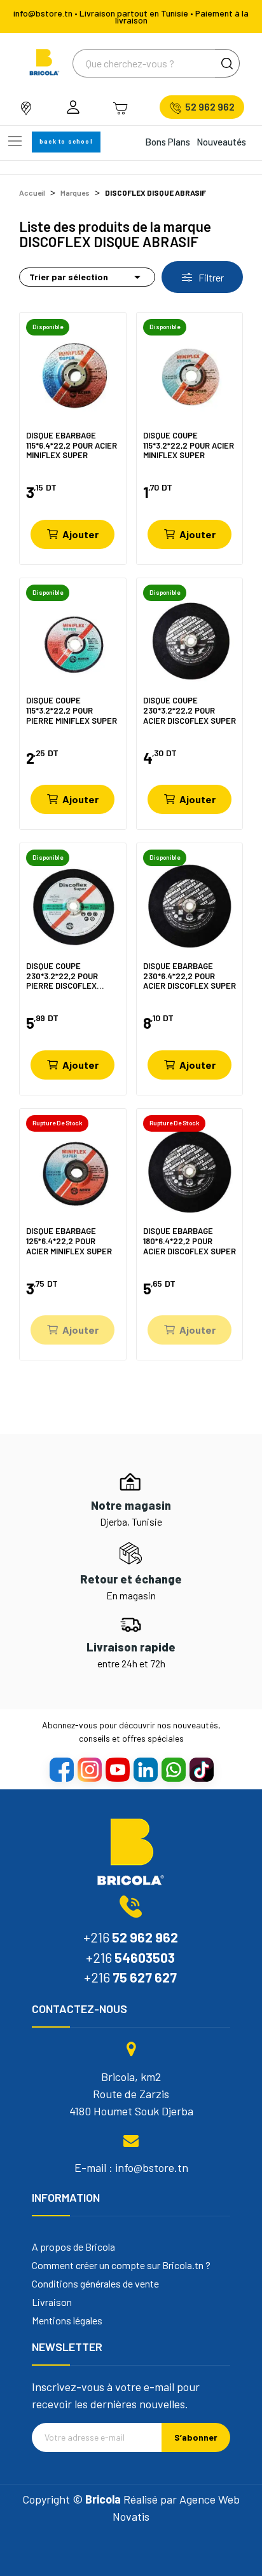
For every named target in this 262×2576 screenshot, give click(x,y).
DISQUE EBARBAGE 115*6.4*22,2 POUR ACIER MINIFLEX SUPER (72, 445)
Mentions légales (67, 2321)
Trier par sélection (87, 277)
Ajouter (80, 534)
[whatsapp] (173, 1769)
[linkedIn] (145, 1769)
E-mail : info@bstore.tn (131, 2167)
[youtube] (117, 1769)
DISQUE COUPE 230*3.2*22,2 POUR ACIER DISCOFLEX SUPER (190, 710)
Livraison (52, 2302)
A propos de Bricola (73, 2247)
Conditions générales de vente (95, 2284)
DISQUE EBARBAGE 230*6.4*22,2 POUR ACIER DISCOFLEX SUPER (190, 976)
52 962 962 (210, 107)
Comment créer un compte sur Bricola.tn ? (121, 2265)
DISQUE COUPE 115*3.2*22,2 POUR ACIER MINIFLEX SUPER (189, 445)
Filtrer (210, 277)
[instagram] (89, 1769)
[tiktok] (201, 1769)
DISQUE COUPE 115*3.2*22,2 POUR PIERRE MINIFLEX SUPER (72, 710)
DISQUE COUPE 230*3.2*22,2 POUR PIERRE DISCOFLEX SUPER (62, 976)
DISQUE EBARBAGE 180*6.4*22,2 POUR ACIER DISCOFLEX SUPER (190, 1241)
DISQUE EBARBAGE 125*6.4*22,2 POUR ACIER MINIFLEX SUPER (69, 1241)
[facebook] (61, 1769)
